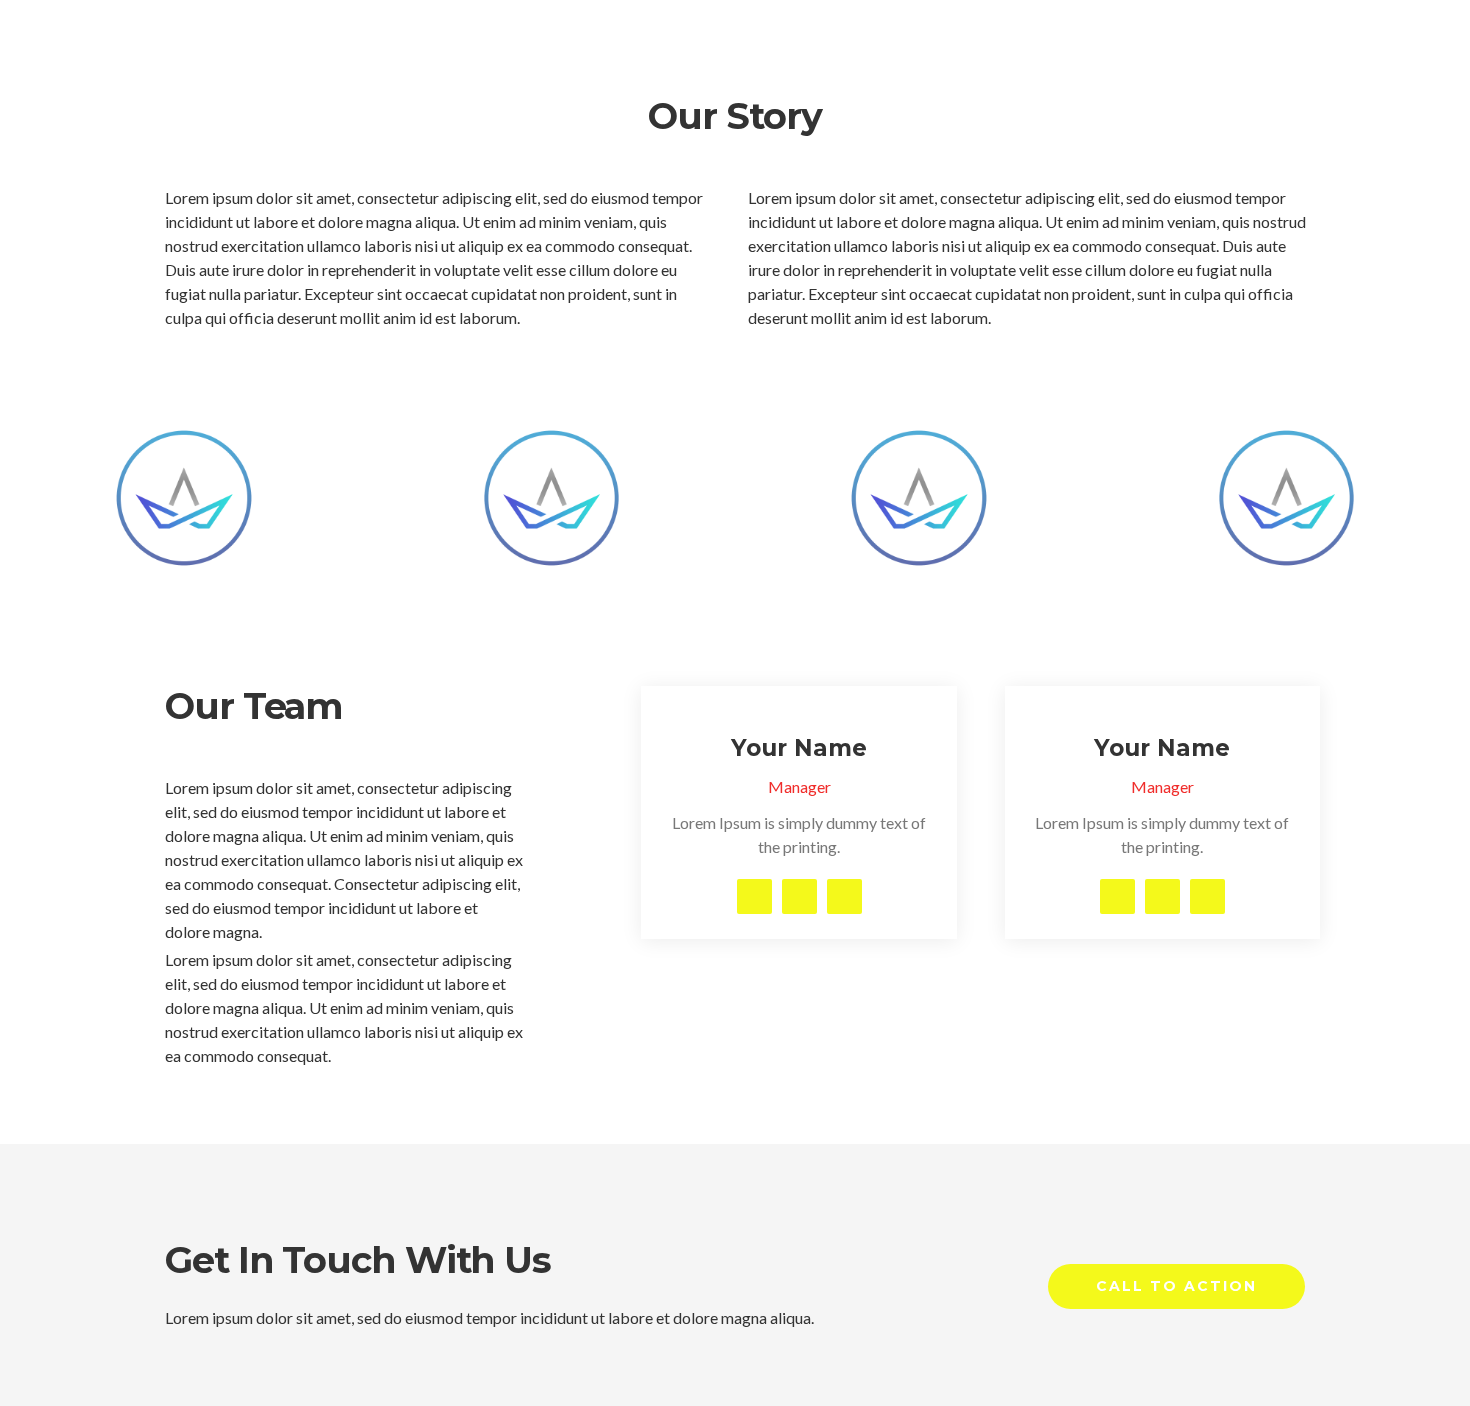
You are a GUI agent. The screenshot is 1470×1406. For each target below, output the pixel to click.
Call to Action (1176, 1286)
